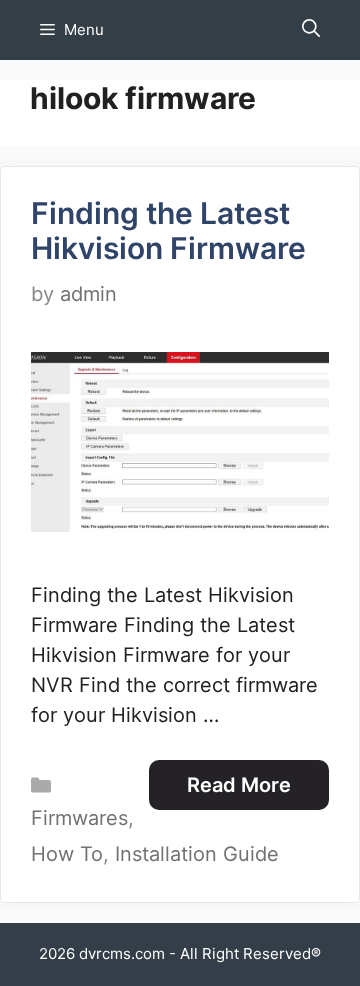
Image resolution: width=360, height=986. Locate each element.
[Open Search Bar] (311, 30)
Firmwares (79, 818)
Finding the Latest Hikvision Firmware (168, 230)
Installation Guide (197, 854)
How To (67, 854)
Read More (239, 785)
